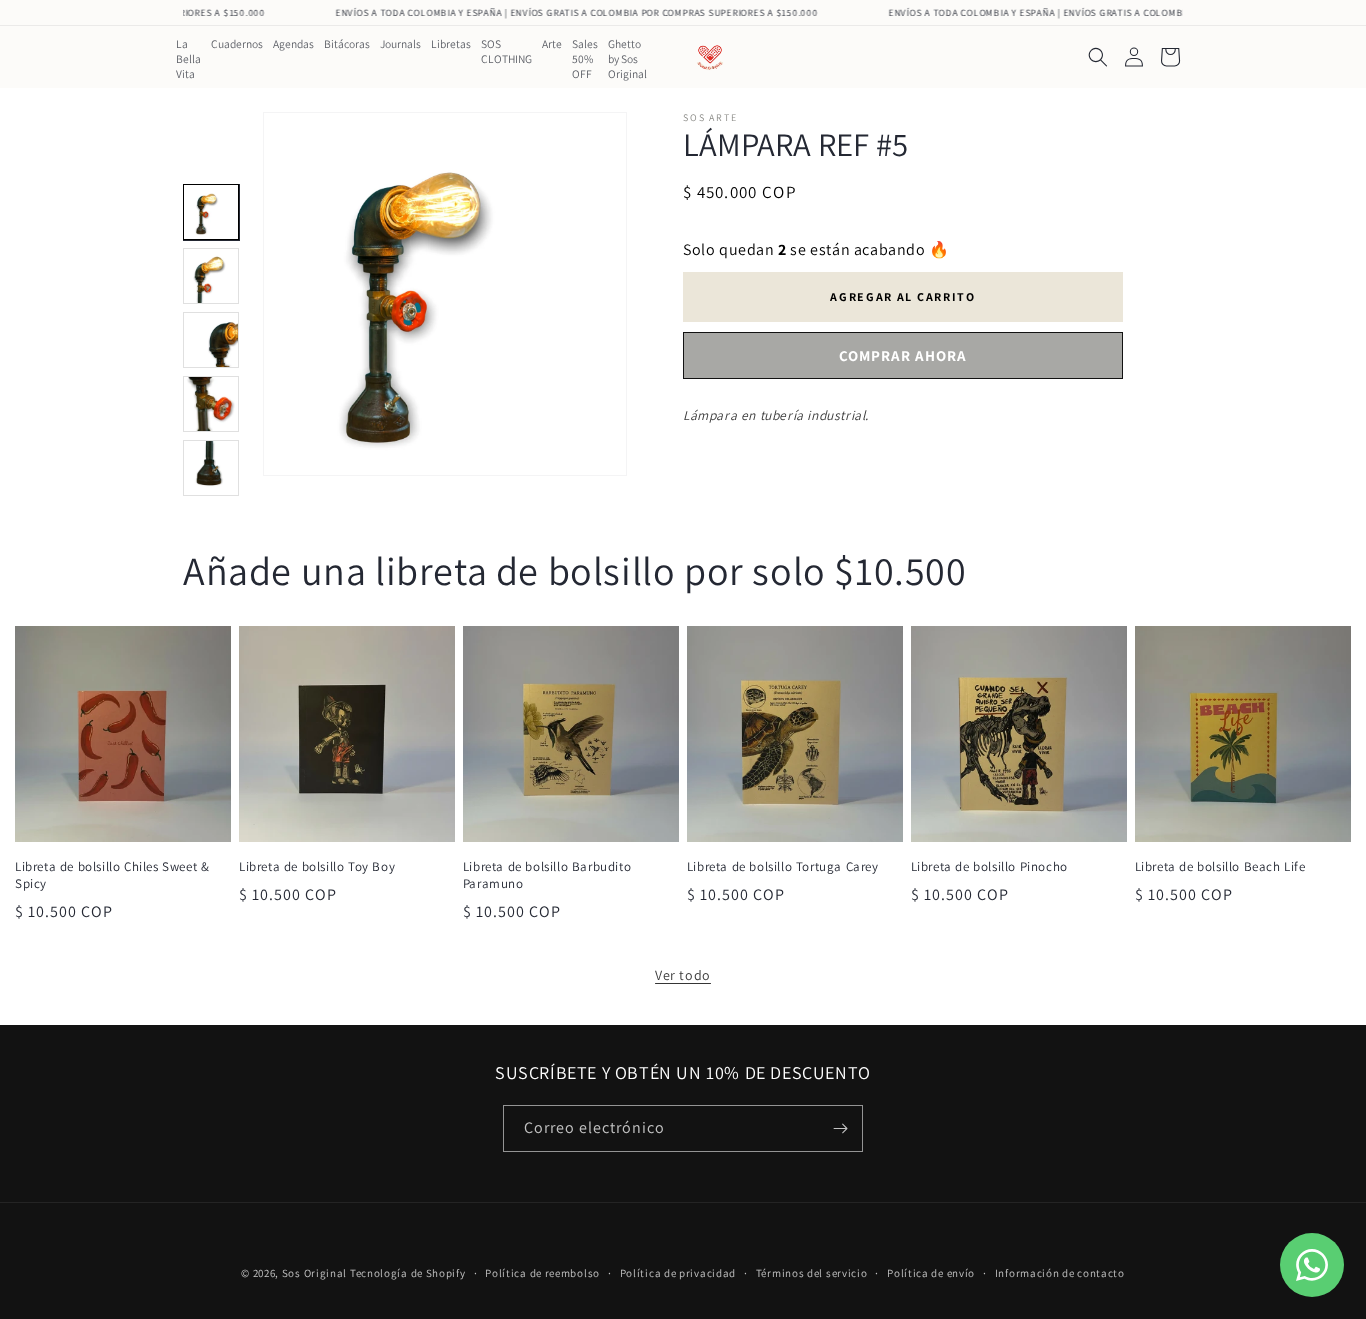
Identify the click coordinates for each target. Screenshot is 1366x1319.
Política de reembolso (542, 1273)
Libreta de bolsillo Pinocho (989, 867)
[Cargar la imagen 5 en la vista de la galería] (211, 468)
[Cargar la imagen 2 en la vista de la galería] (211, 276)
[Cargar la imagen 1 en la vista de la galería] (211, 212)
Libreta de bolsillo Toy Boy (317, 867)
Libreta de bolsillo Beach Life (1220, 867)
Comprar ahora (903, 355)
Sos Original (314, 1273)
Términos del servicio (812, 1273)
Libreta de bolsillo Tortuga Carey (783, 867)
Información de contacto (1060, 1273)
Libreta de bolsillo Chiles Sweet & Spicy (112, 875)
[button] (1098, 57)
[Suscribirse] (840, 1128)
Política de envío (931, 1273)
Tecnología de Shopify (408, 1273)
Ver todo (683, 975)
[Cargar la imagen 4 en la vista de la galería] (211, 404)
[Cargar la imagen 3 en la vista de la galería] (211, 340)
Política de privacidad (678, 1273)
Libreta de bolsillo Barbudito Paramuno (547, 875)
